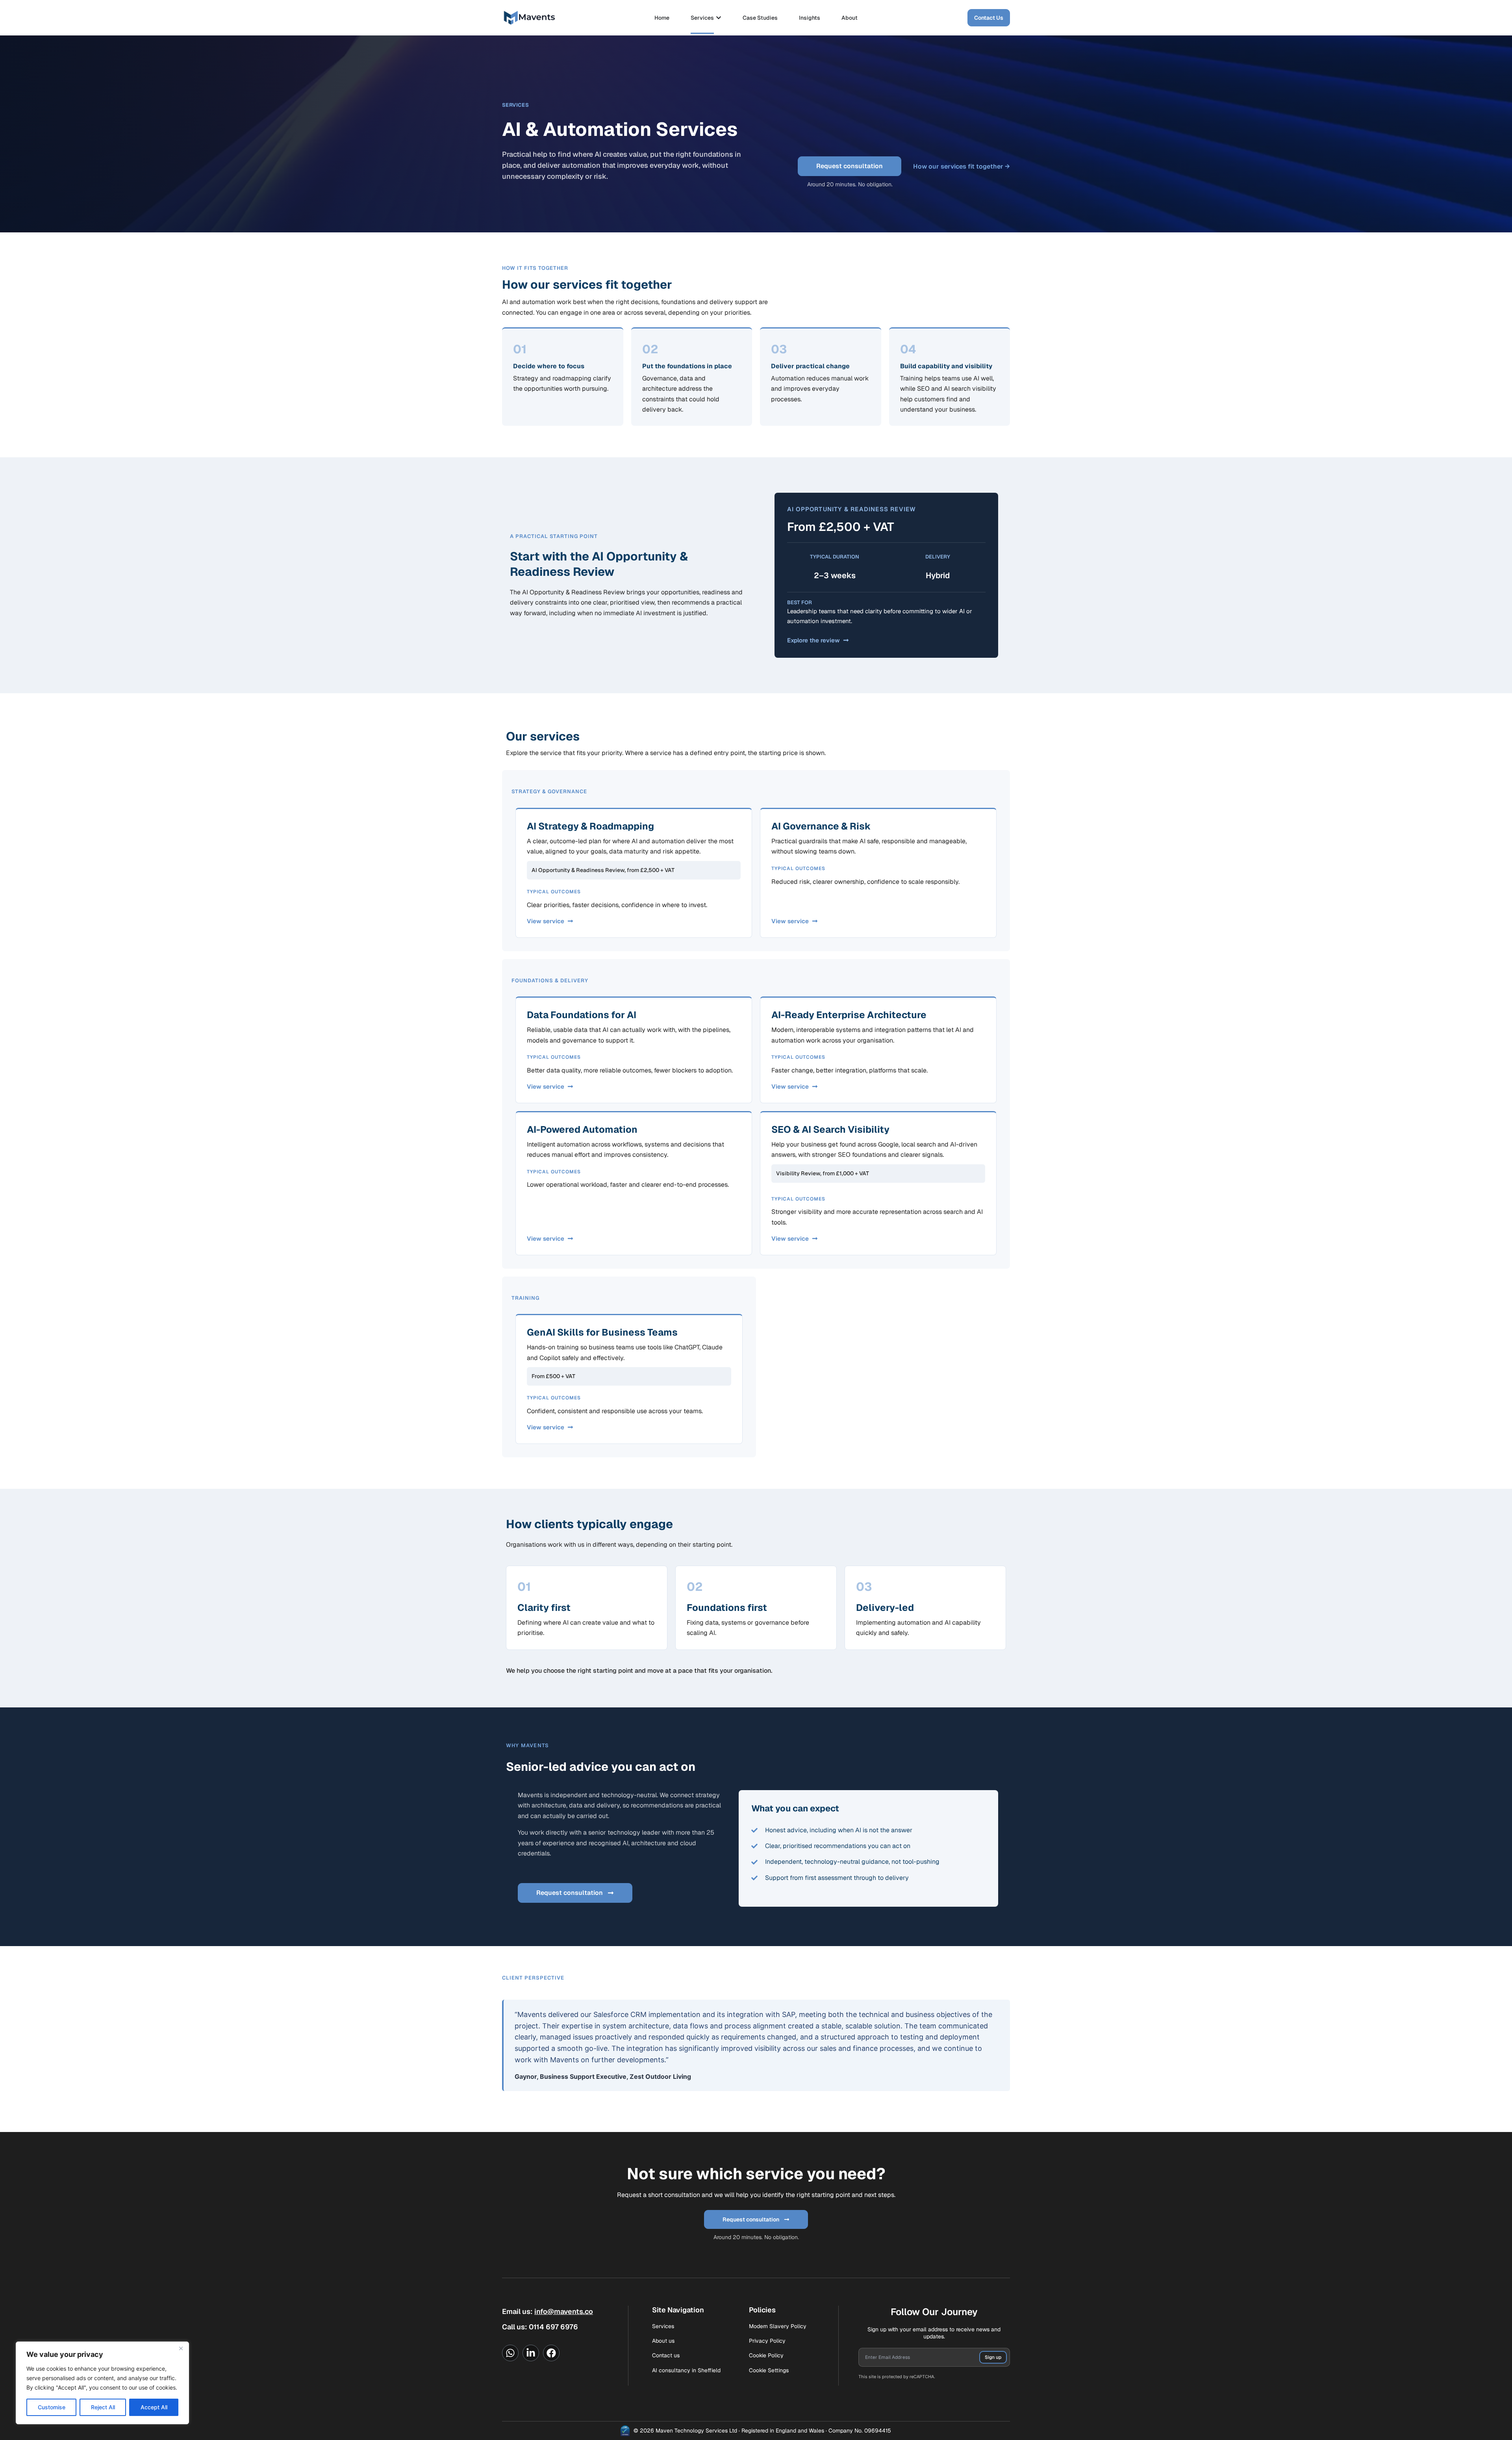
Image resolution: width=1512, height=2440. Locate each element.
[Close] (181, 2348)
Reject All (103, 2407)
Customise (52, 2407)
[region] (102, 2383)
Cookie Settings (769, 2370)
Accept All (154, 2407)
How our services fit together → (962, 166)
